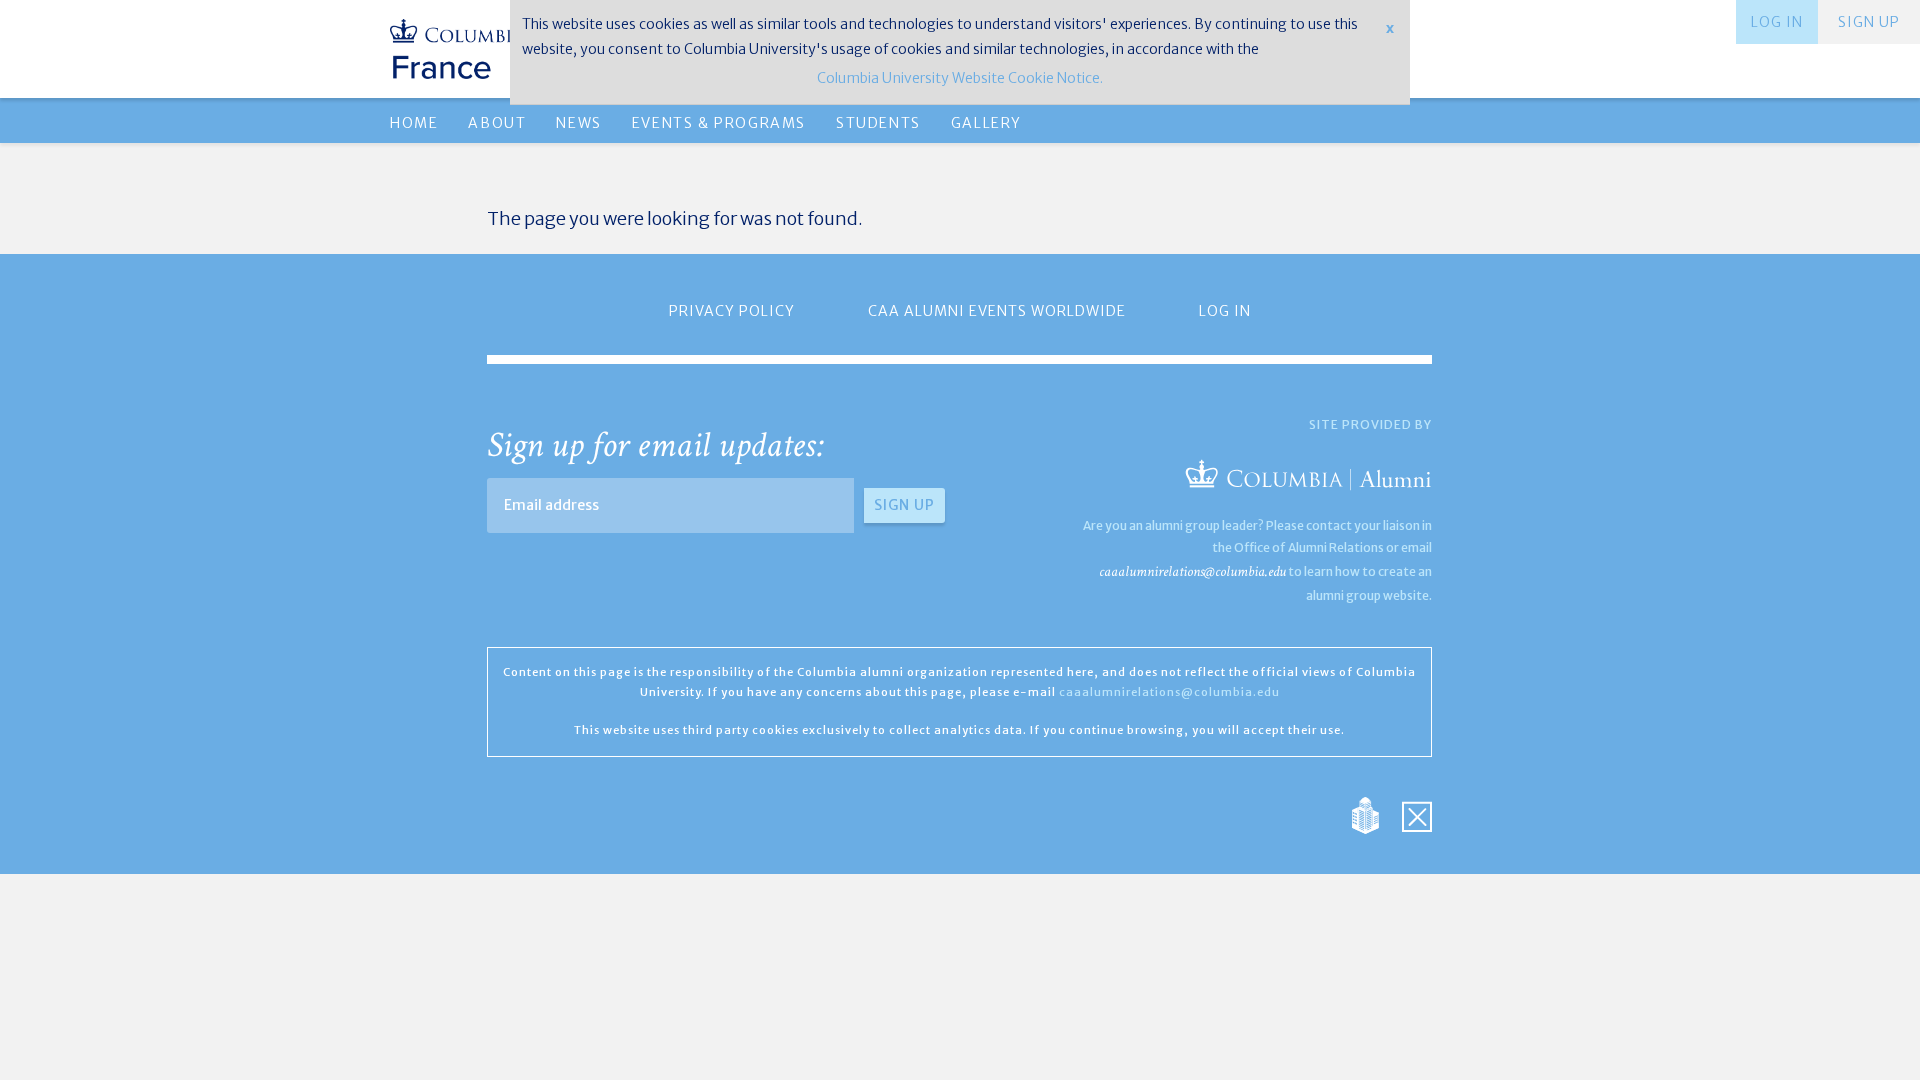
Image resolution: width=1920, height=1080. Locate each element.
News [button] (578, 123)
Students (878, 123)
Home (414, 123)
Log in (1777, 22)
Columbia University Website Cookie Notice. (960, 78)
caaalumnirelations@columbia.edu (1192, 571)
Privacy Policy (732, 311)
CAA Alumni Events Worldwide (997, 311)
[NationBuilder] (1375, 814)
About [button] (497, 123)
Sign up (1869, 22)
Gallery (986, 123)
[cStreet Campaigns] (1417, 814)
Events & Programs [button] (719, 123)
